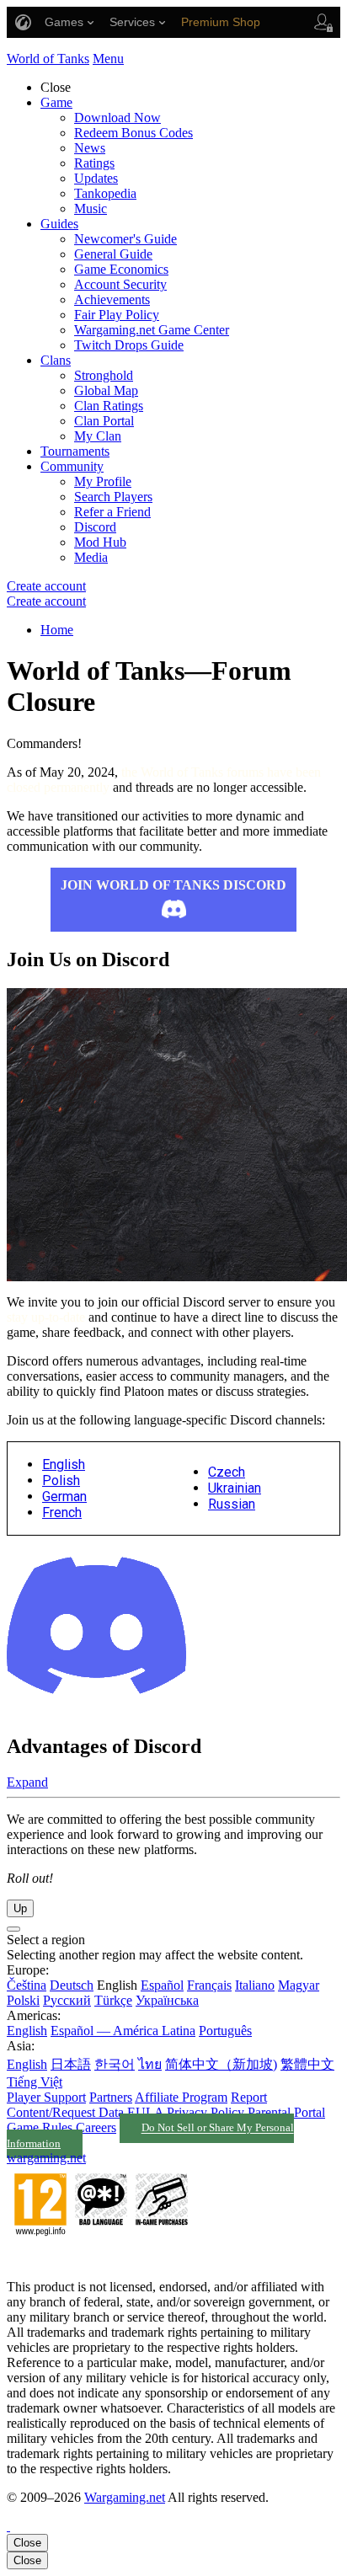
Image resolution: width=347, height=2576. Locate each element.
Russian (232, 1504)
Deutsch (72, 1985)
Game (56, 102)
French (62, 1512)
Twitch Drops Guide (129, 345)
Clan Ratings (109, 406)
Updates (96, 178)
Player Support (46, 2097)
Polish (61, 1480)
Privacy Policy (206, 2112)
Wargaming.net (125, 2497)
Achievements (112, 299)
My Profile (103, 481)
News (90, 148)
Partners (111, 2097)
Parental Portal (286, 2112)
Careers (96, 2127)
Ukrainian (235, 1488)
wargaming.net (46, 2158)
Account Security (120, 284)
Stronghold (104, 375)
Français (209, 1985)
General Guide (113, 254)
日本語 (71, 2064)
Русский (67, 2000)
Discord (95, 527)
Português (225, 2031)
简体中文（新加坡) (221, 2064)
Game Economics (121, 269)
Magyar (299, 1985)
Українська (167, 2000)
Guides (59, 224)
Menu (108, 59)
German (64, 1496)
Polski (23, 2000)
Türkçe (113, 2000)
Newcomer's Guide (125, 239)
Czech (227, 1472)
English (64, 1464)
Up (20, 1908)
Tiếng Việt (35, 2082)
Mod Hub (100, 542)
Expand (27, 1782)
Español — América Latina (123, 2031)
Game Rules (40, 2127)
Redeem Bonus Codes (133, 133)
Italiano (255, 1985)
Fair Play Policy (117, 315)
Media (91, 557)
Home (57, 630)
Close (27, 2543)
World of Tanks (48, 59)
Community (72, 466)
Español (162, 1985)
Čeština (27, 1985)
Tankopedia (105, 193)
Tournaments (75, 451)
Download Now (117, 118)
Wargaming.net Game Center (152, 330)
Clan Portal (104, 421)
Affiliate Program (181, 2097)
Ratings (94, 163)
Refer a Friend (112, 512)
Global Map (106, 390)
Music (91, 208)
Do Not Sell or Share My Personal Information (150, 2136)
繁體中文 (307, 2064)
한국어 (115, 2064)
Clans (56, 360)
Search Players (113, 497)
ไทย (150, 2064)
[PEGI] (101, 2258)
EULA (145, 2112)
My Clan (98, 436)
